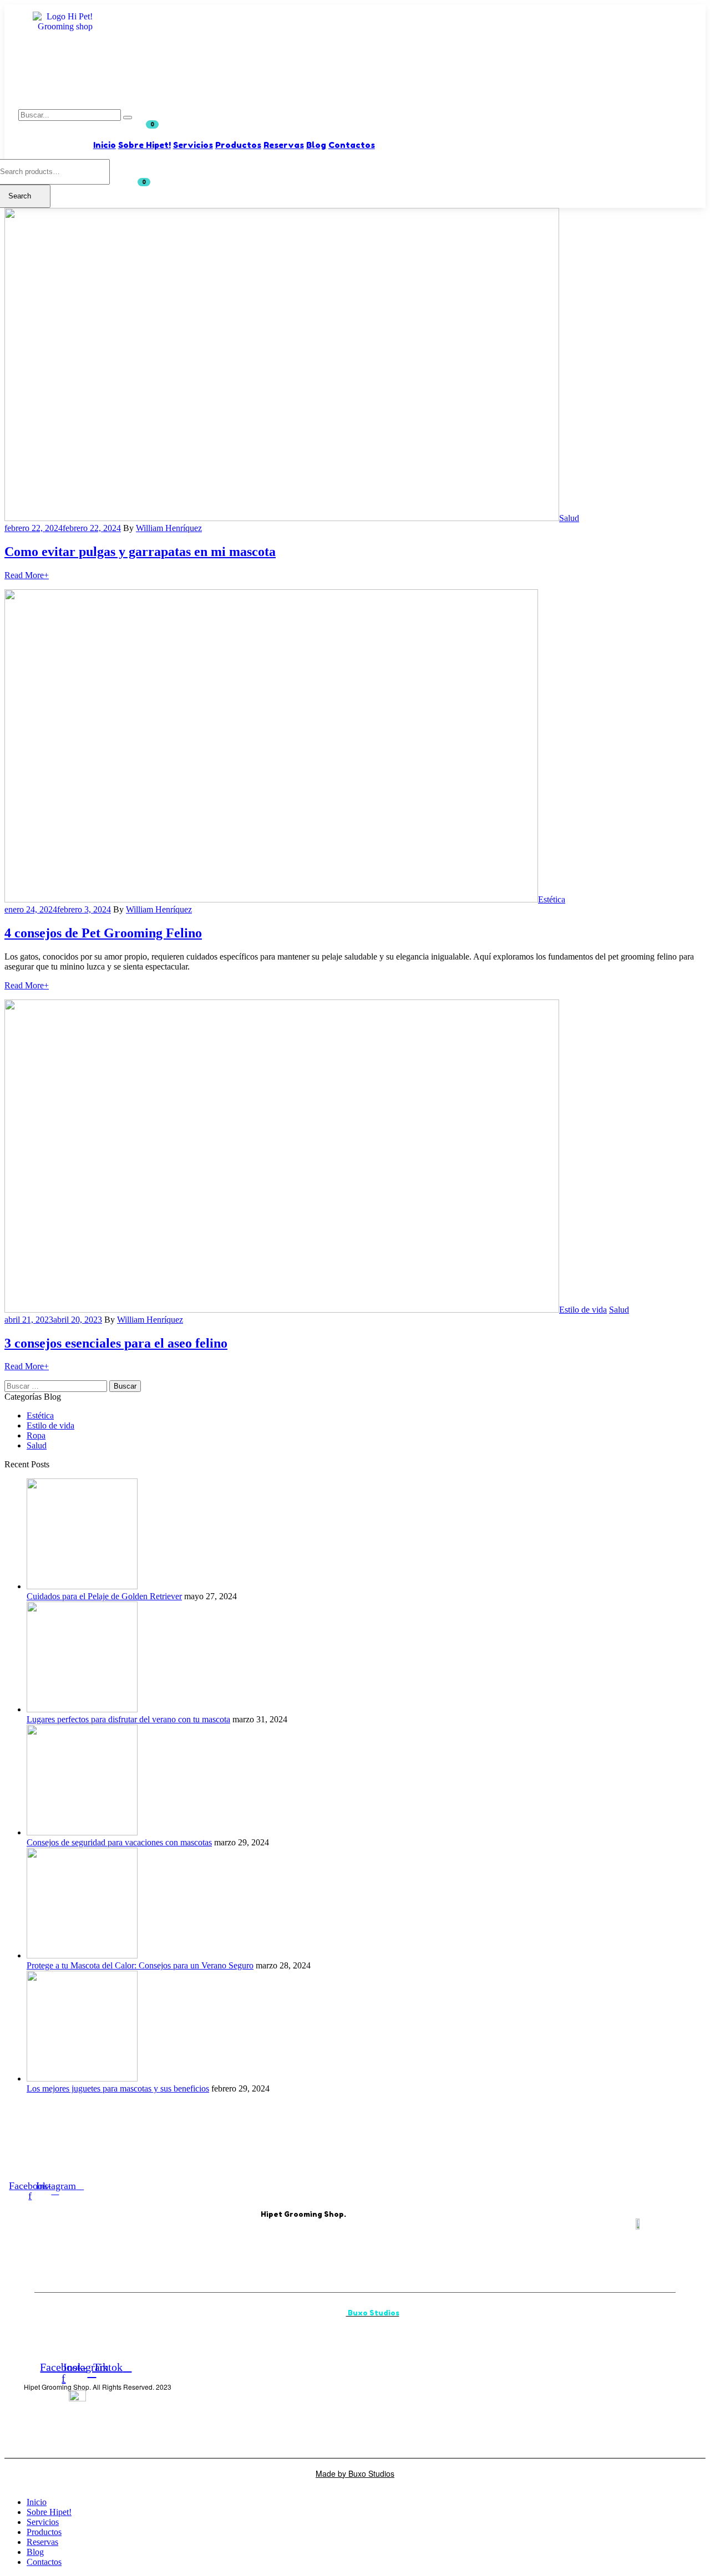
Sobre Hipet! (144, 145)
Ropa (36, 1435)
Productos (238, 145)
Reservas (284, 145)
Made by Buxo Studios (355, 2473)
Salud (569, 518)
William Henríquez (169, 528)
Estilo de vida (583, 1310)
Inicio (105, 145)
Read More (27, 575)
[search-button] (128, 118)
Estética (552, 899)
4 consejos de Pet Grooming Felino (103, 933)
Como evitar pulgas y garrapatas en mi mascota (140, 552)
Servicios (193, 145)
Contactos (352, 145)
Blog (316, 145)
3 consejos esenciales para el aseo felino (116, 1343)
